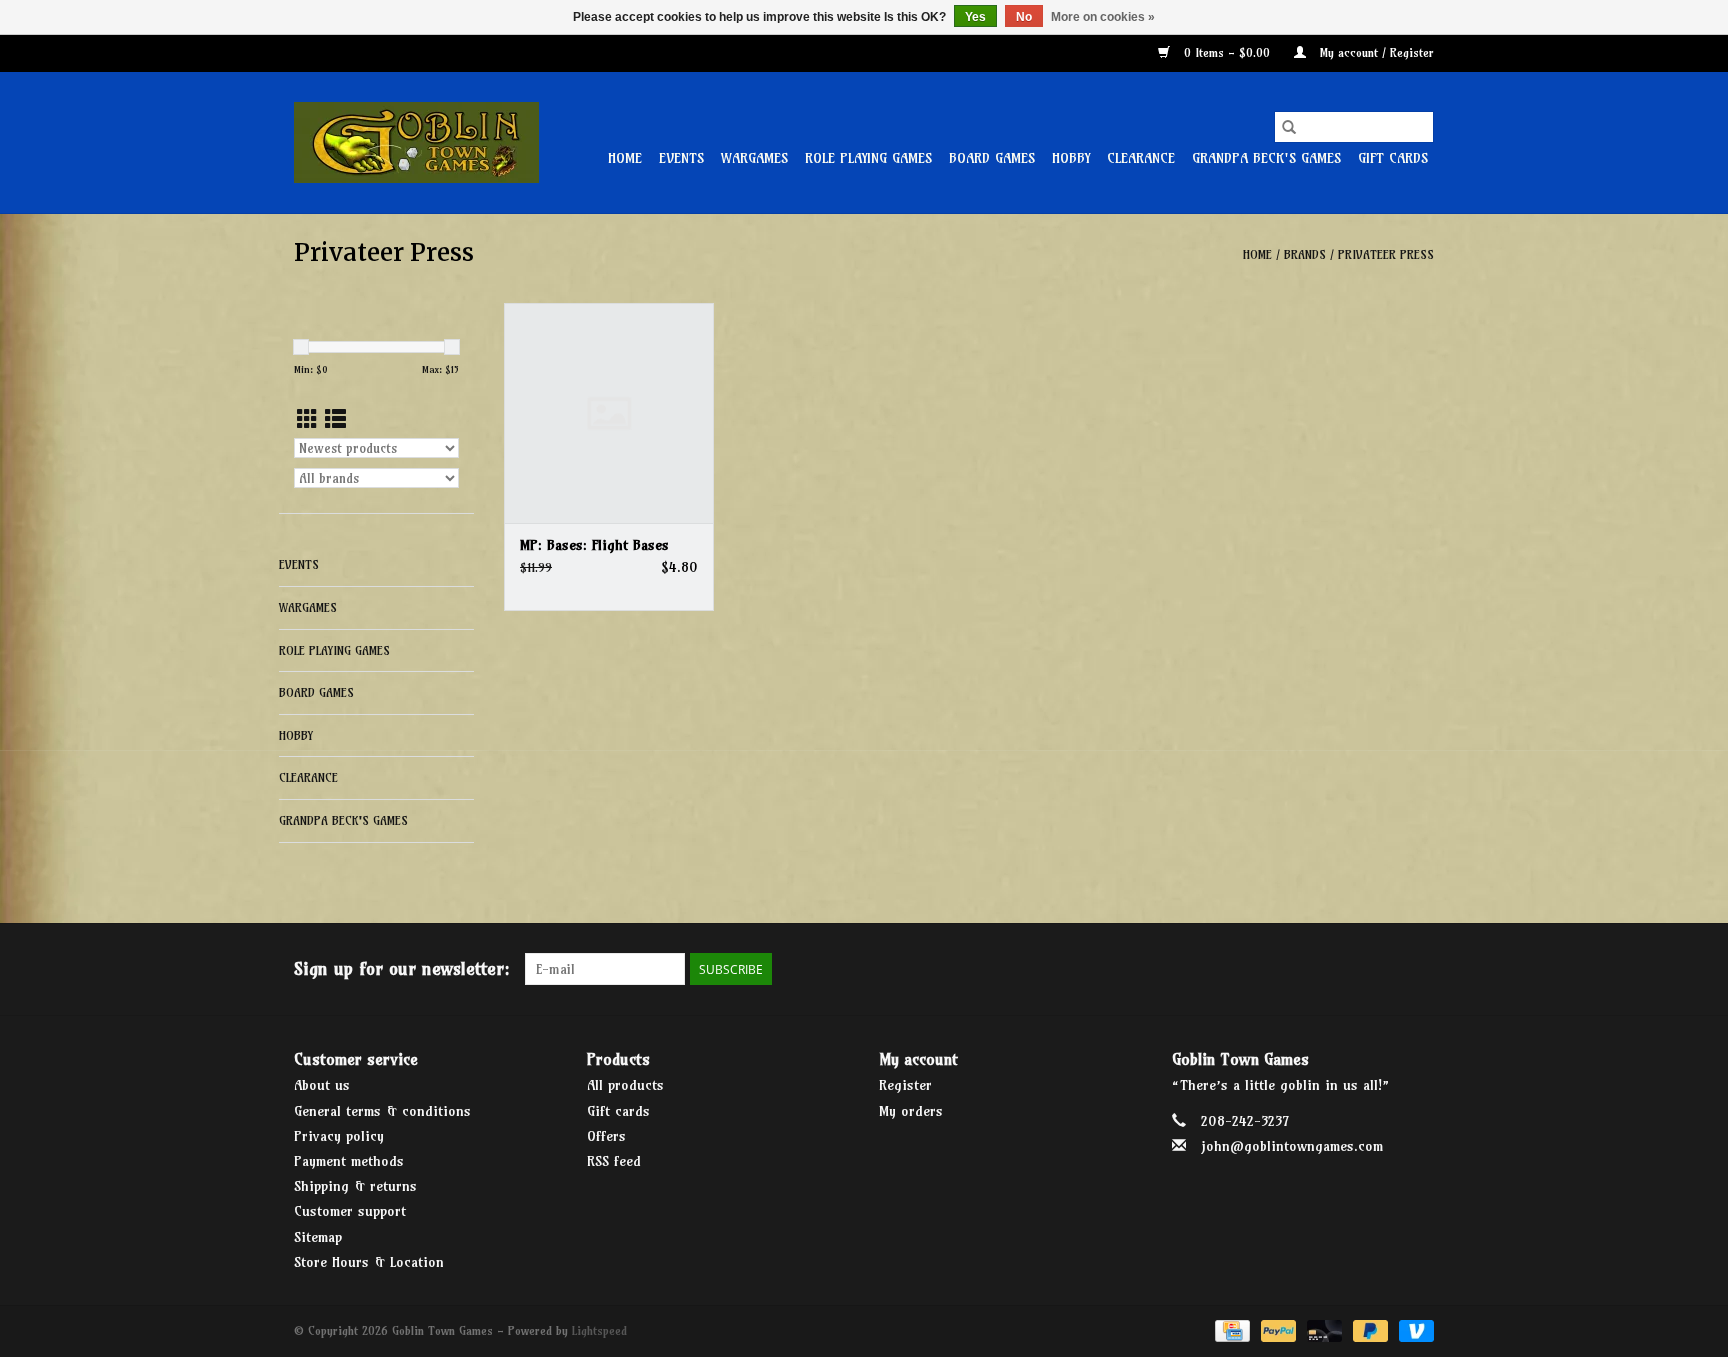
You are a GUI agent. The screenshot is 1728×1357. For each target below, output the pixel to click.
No (1024, 17)
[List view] (335, 419)
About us (322, 1085)
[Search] (1289, 127)
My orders (911, 1111)
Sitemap (318, 1237)
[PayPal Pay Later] (1369, 1329)
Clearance (1141, 158)
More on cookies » (1103, 17)
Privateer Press (1386, 254)
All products (625, 1085)
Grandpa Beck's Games (1266, 158)
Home (625, 158)
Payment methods (349, 1161)
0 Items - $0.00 (1227, 52)
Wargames (754, 158)
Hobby (1071, 158)
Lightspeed (599, 1330)
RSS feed (614, 1161)
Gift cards (1393, 158)
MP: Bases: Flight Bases (594, 545)
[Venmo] (1413, 1329)
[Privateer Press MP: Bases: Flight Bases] (609, 413)
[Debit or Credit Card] (1323, 1329)
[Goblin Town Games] (416, 142)
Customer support (350, 1211)
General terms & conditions (382, 1111)
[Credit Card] (1230, 1329)
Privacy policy (339, 1136)
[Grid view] (307, 419)
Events (681, 158)
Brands (1305, 254)
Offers (606, 1136)
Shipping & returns (355, 1186)
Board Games (992, 158)
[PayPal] (1277, 1329)
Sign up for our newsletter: (402, 968)
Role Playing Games (868, 158)
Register (905, 1085)
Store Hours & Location (369, 1262)
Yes (975, 17)
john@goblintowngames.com (1292, 1146)
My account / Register (1375, 52)
